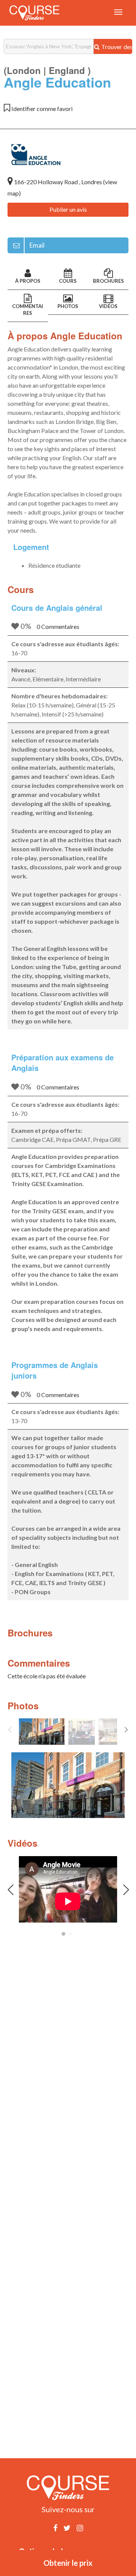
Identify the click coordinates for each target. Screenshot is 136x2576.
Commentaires (28, 310)
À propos (28, 281)
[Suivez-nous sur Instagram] (80, 2528)
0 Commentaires (58, 626)
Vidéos (108, 306)
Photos (68, 306)
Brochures (108, 281)
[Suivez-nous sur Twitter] (67, 2528)
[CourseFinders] (34, 13)
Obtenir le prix (68, 2563)
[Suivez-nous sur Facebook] (55, 2528)
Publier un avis (68, 209)
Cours (68, 281)
